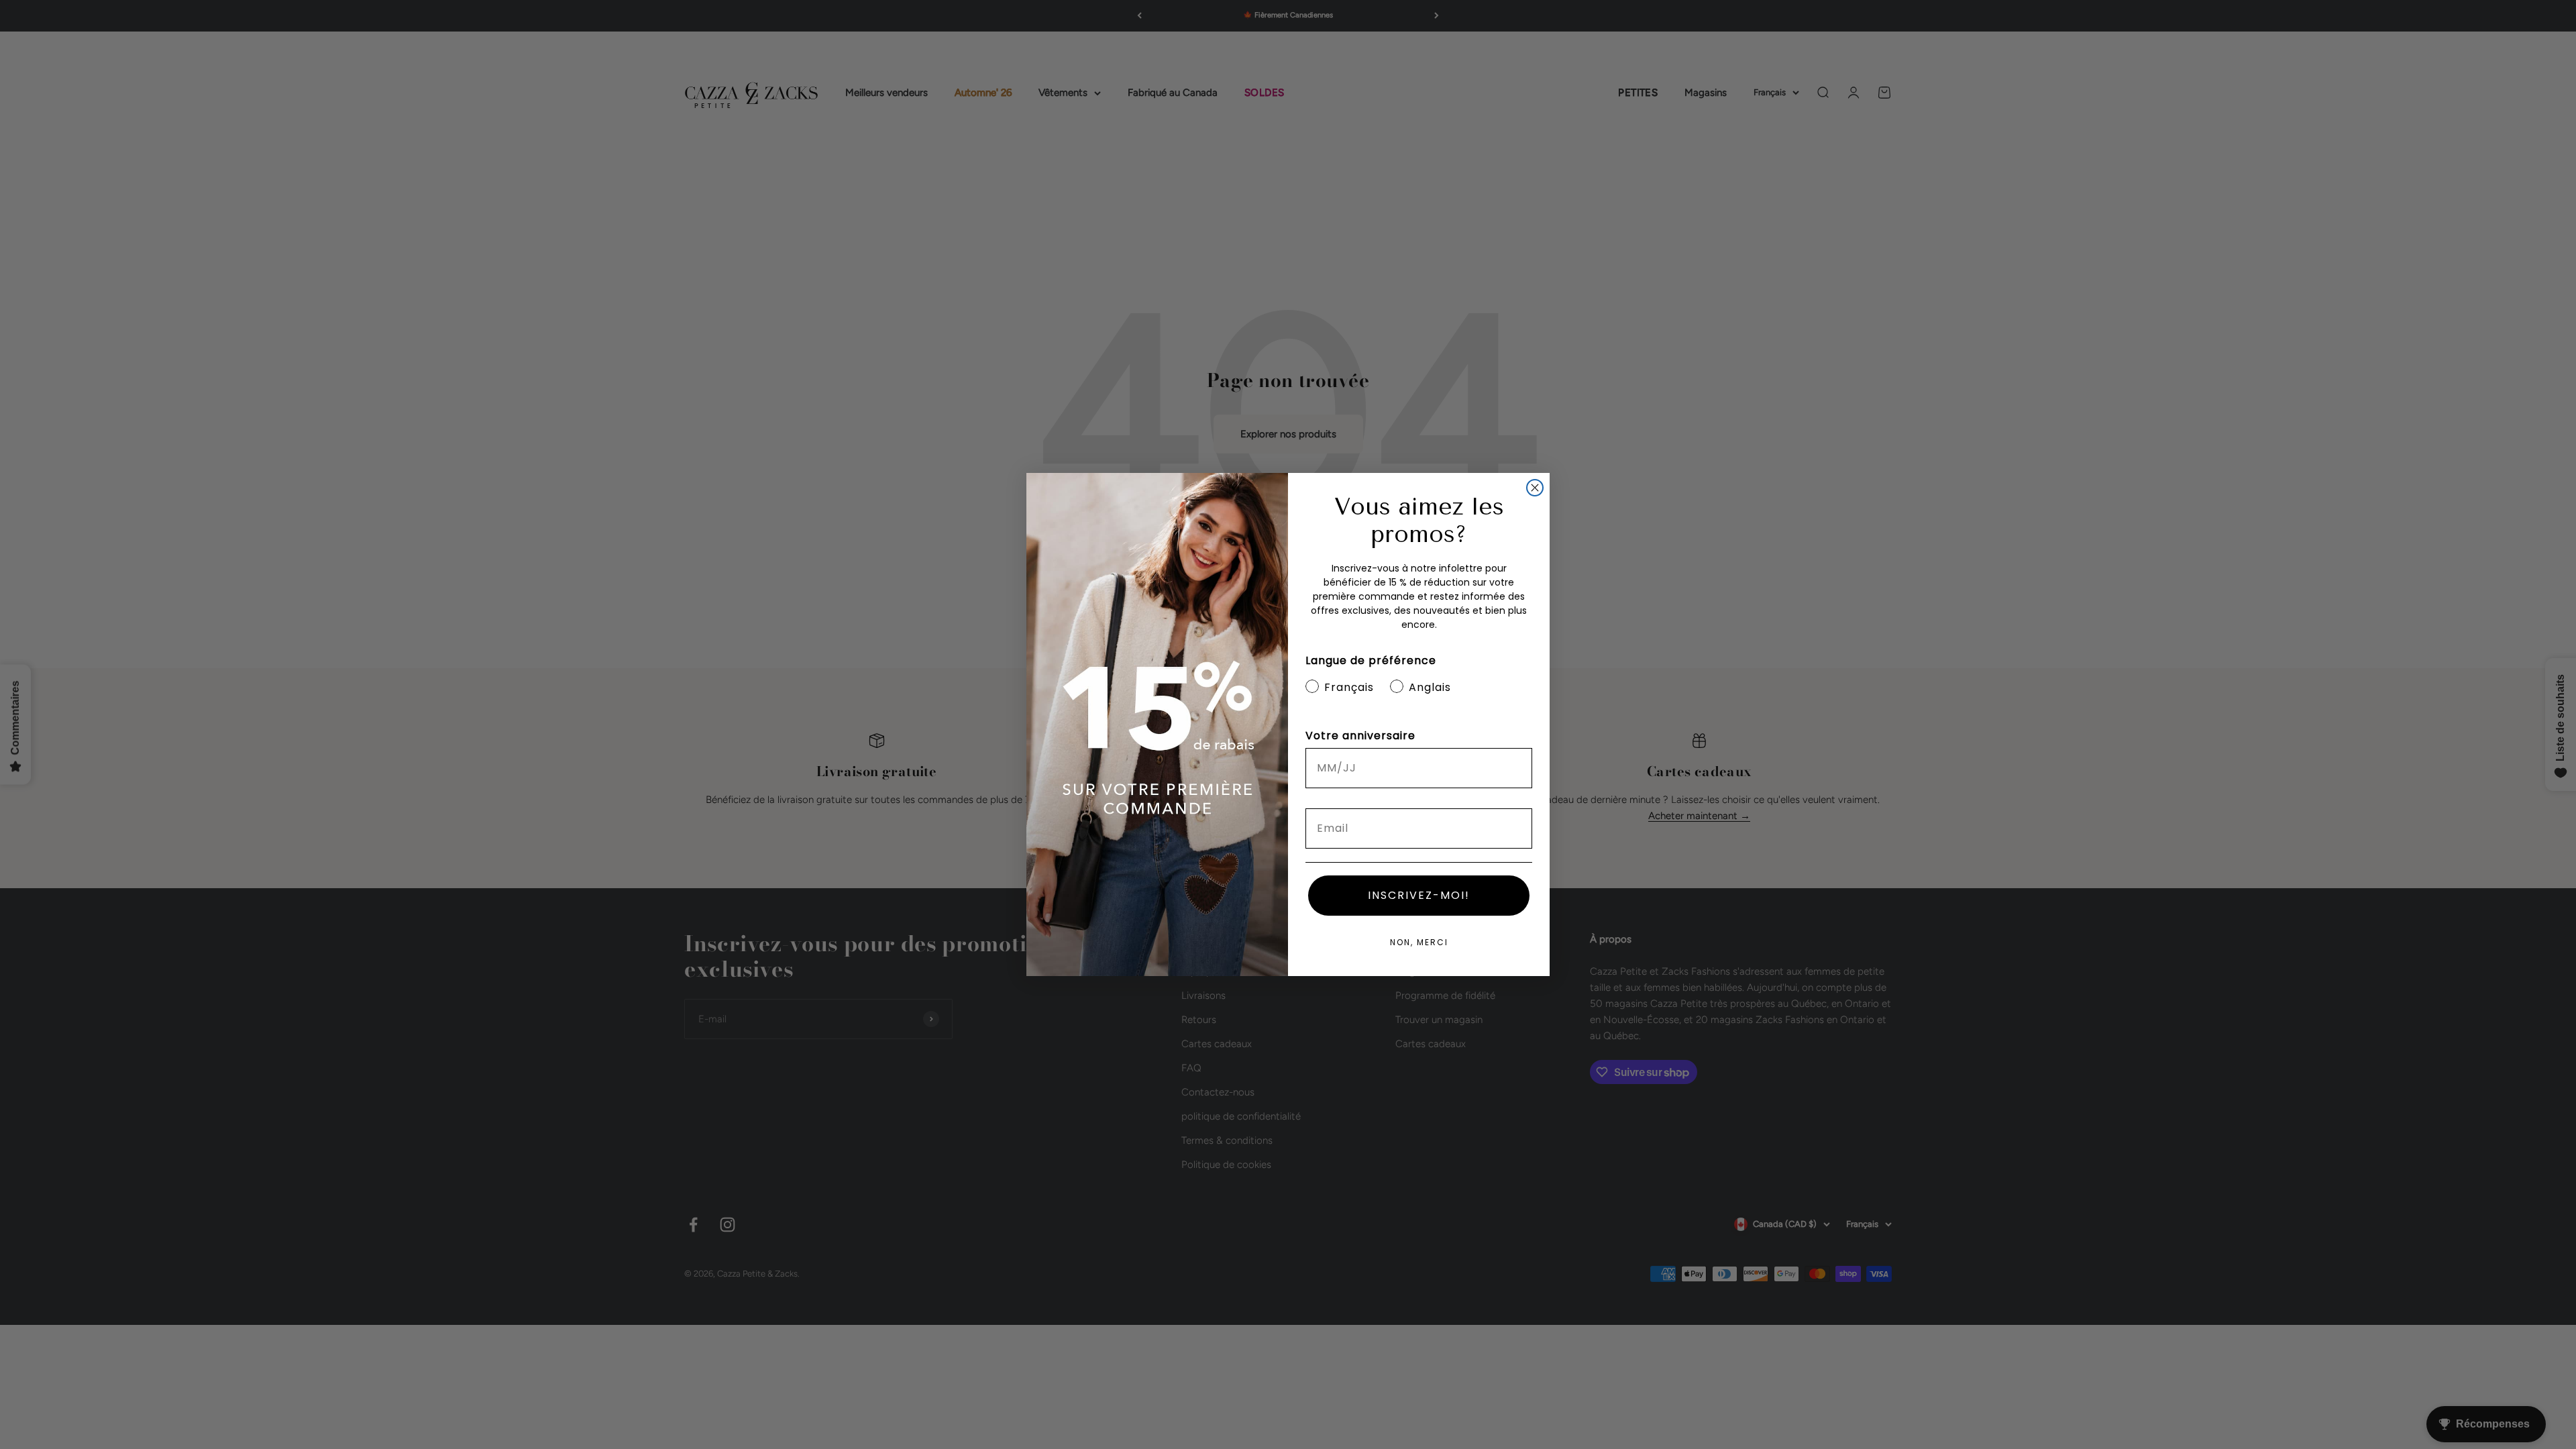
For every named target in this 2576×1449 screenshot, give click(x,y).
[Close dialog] (1535, 488)
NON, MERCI (1419, 942)
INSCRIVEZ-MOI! (1419, 895)
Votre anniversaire (1360, 736)
